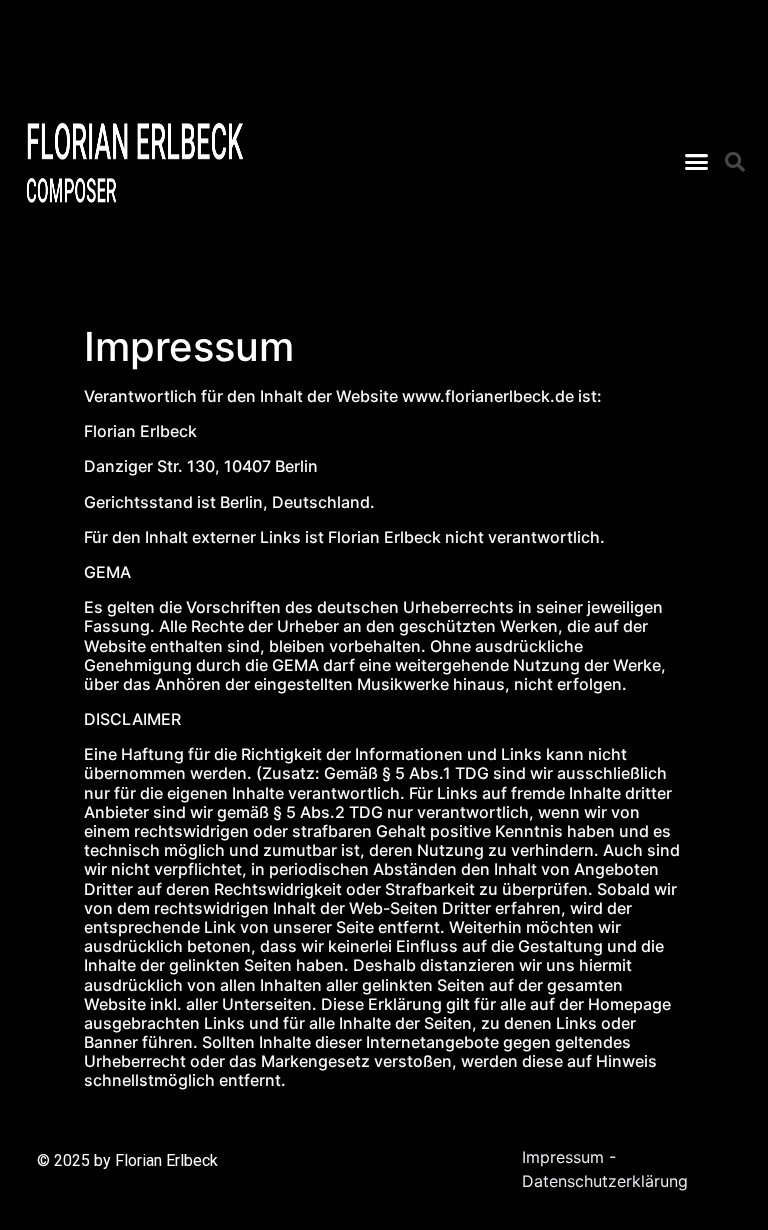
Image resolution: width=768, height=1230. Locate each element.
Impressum (563, 1157)
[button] (696, 162)
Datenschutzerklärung (605, 1181)
